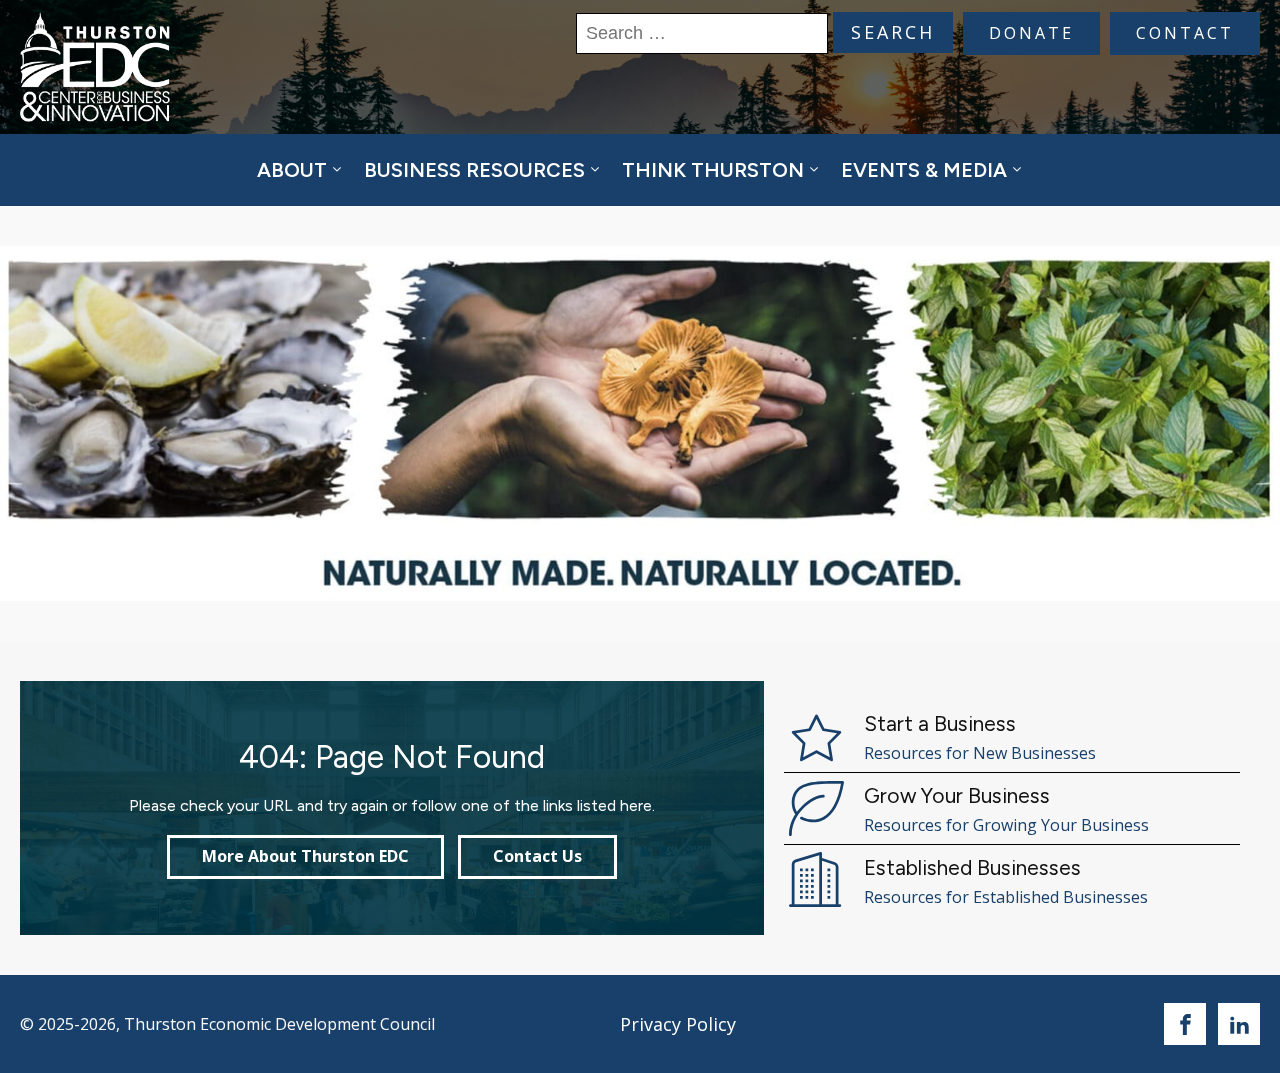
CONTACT (1185, 33)
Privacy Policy (678, 1024)
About (292, 170)
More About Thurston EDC (305, 856)
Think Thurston (713, 170)
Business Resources (474, 170)
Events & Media (924, 170)
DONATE (1031, 33)
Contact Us (537, 856)
